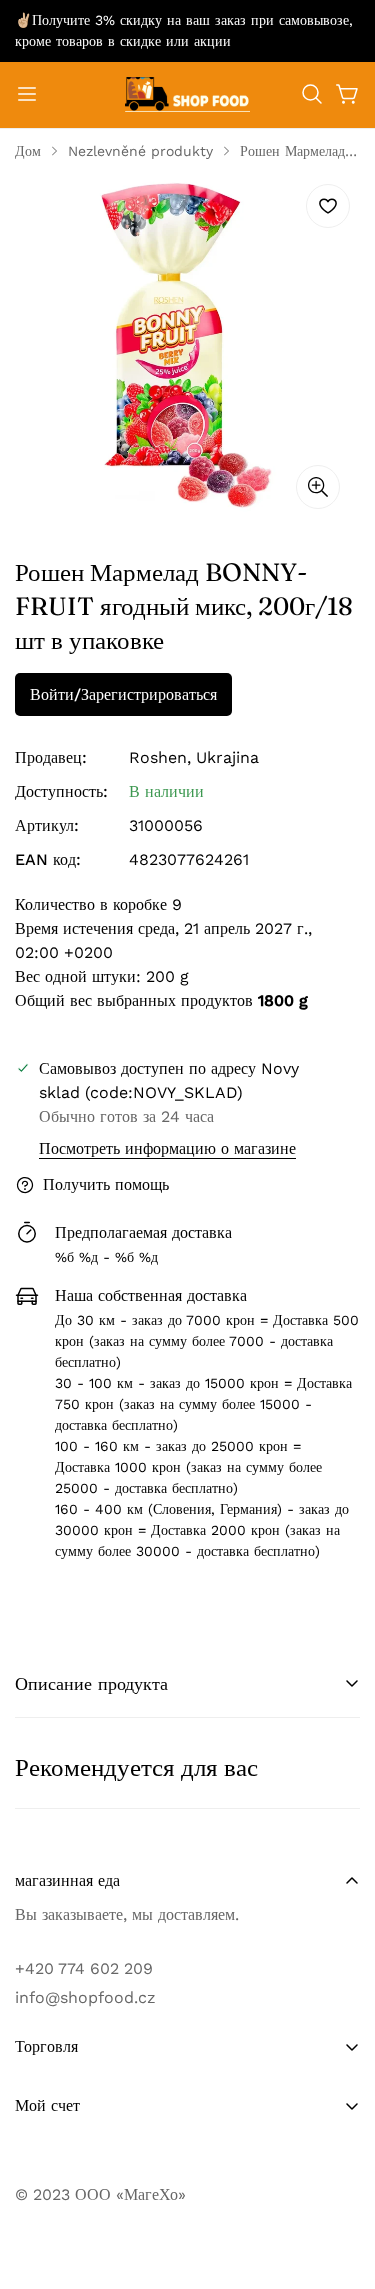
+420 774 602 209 (84, 1968)
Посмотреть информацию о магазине (167, 1148)
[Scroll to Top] (339, 2183)
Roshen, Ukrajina (194, 757)
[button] (312, 94)
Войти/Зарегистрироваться (123, 694)
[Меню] (27, 94)
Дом (28, 151)
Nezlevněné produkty (140, 151)
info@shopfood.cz (85, 1997)
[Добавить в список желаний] (328, 206)
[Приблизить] (318, 487)
